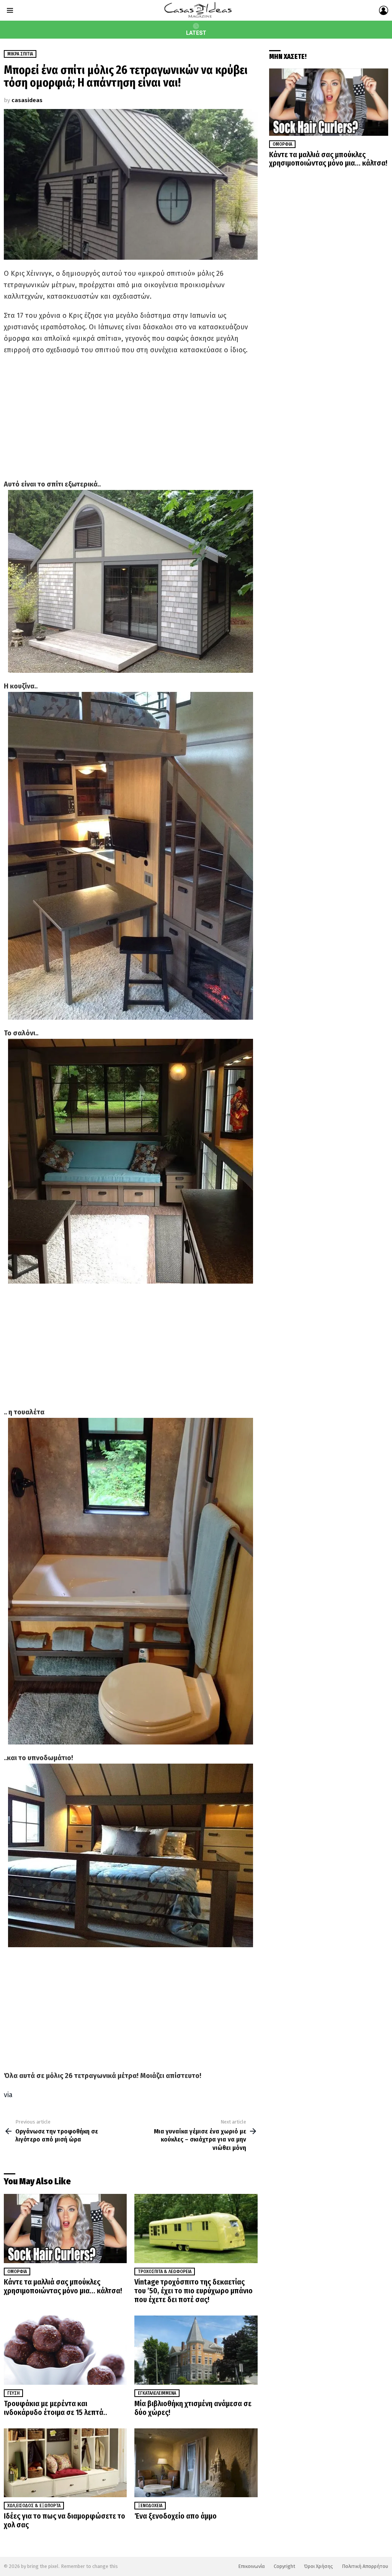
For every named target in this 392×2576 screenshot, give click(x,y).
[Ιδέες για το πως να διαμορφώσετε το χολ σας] (65, 2463)
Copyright (284, 2566)
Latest (196, 33)
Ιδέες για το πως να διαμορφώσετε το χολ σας (65, 2520)
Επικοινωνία (252, 2566)
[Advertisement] (131, 417)
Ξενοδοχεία (150, 2506)
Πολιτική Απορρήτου (365, 2566)
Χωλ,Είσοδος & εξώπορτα (34, 2506)
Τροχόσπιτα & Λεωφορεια (165, 2272)
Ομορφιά (17, 2272)
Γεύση (13, 2393)
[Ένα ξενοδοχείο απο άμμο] (196, 2463)
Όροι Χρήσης (318, 2566)
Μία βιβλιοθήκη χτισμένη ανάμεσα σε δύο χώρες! (193, 2408)
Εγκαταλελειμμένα (157, 2393)
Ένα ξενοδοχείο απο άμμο (176, 2516)
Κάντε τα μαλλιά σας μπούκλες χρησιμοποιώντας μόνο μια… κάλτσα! (63, 2286)
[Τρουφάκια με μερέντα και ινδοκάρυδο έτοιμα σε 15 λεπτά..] (65, 2350)
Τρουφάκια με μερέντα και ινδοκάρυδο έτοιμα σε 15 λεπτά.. (56, 2408)
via (8, 2095)
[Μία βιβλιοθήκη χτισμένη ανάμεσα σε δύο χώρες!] (196, 2350)
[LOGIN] (384, 10)
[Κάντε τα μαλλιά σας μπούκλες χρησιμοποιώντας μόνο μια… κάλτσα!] (65, 2229)
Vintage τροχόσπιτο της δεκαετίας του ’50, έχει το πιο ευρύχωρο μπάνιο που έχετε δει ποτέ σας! (194, 2291)
